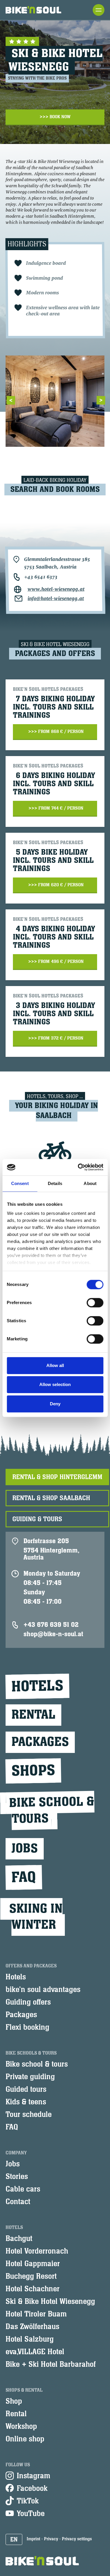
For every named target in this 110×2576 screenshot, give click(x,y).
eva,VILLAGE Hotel (35, 2352)
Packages (40, 1742)
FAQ (24, 1877)
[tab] (57, 1477)
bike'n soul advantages (43, 1990)
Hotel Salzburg (30, 2339)
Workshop (21, 2426)
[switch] (95, 1303)
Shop (14, 2401)
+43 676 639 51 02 (51, 1625)
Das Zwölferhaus (32, 2327)
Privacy (51, 2539)
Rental (33, 1715)
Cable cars (23, 2189)
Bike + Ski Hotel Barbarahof (51, 2364)
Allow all (55, 1365)
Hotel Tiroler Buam (36, 2314)
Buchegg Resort (31, 2276)
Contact (18, 2202)
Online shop (25, 2439)
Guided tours (26, 2089)
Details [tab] (55, 1183)
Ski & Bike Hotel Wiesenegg (50, 2302)
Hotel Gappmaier (33, 2264)
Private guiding (30, 2077)
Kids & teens (26, 2102)
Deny (55, 1404)
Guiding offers (28, 2002)
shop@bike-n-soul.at (53, 1634)
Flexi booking (27, 2027)
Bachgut (19, 2239)
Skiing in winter (36, 1917)
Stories (17, 2177)
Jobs (25, 1849)
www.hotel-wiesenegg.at (56, 589)
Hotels (37, 1686)
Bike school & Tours (52, 1810)
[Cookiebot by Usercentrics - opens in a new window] (78, 1167)
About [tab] (90, 1183)
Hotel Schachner (33, 2289)
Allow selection (55, 1384)
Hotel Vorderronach (37, 2251)
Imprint (33, 2539)
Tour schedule (29, 2115)
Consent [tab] (20, 1183)
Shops (33, 1771)
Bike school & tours (37, 2064)
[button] (14, 2539)
